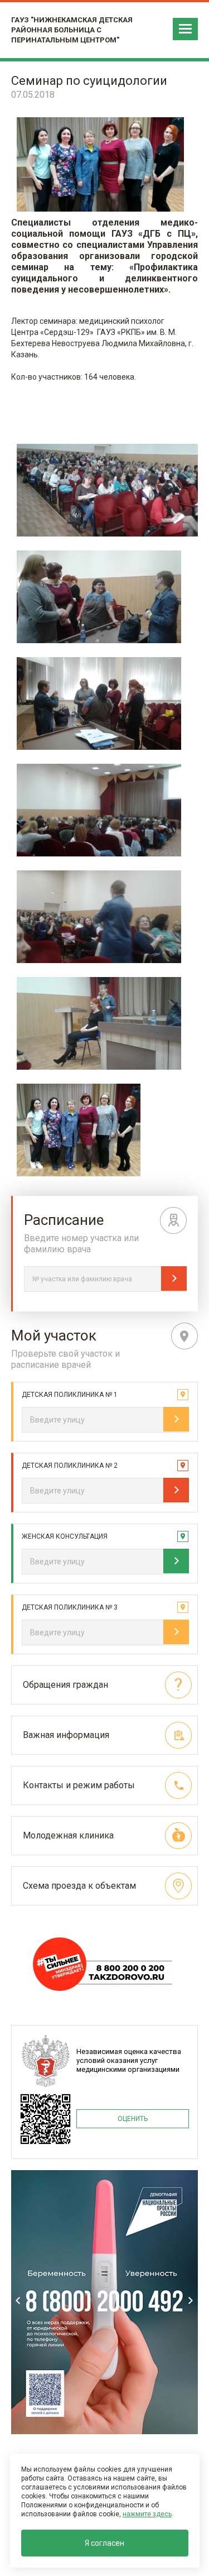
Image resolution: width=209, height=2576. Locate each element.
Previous (18, 2300)
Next (191, 2300)
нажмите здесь (147, 2514)
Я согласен (104, 2543)
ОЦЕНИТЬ (133, 2119)
